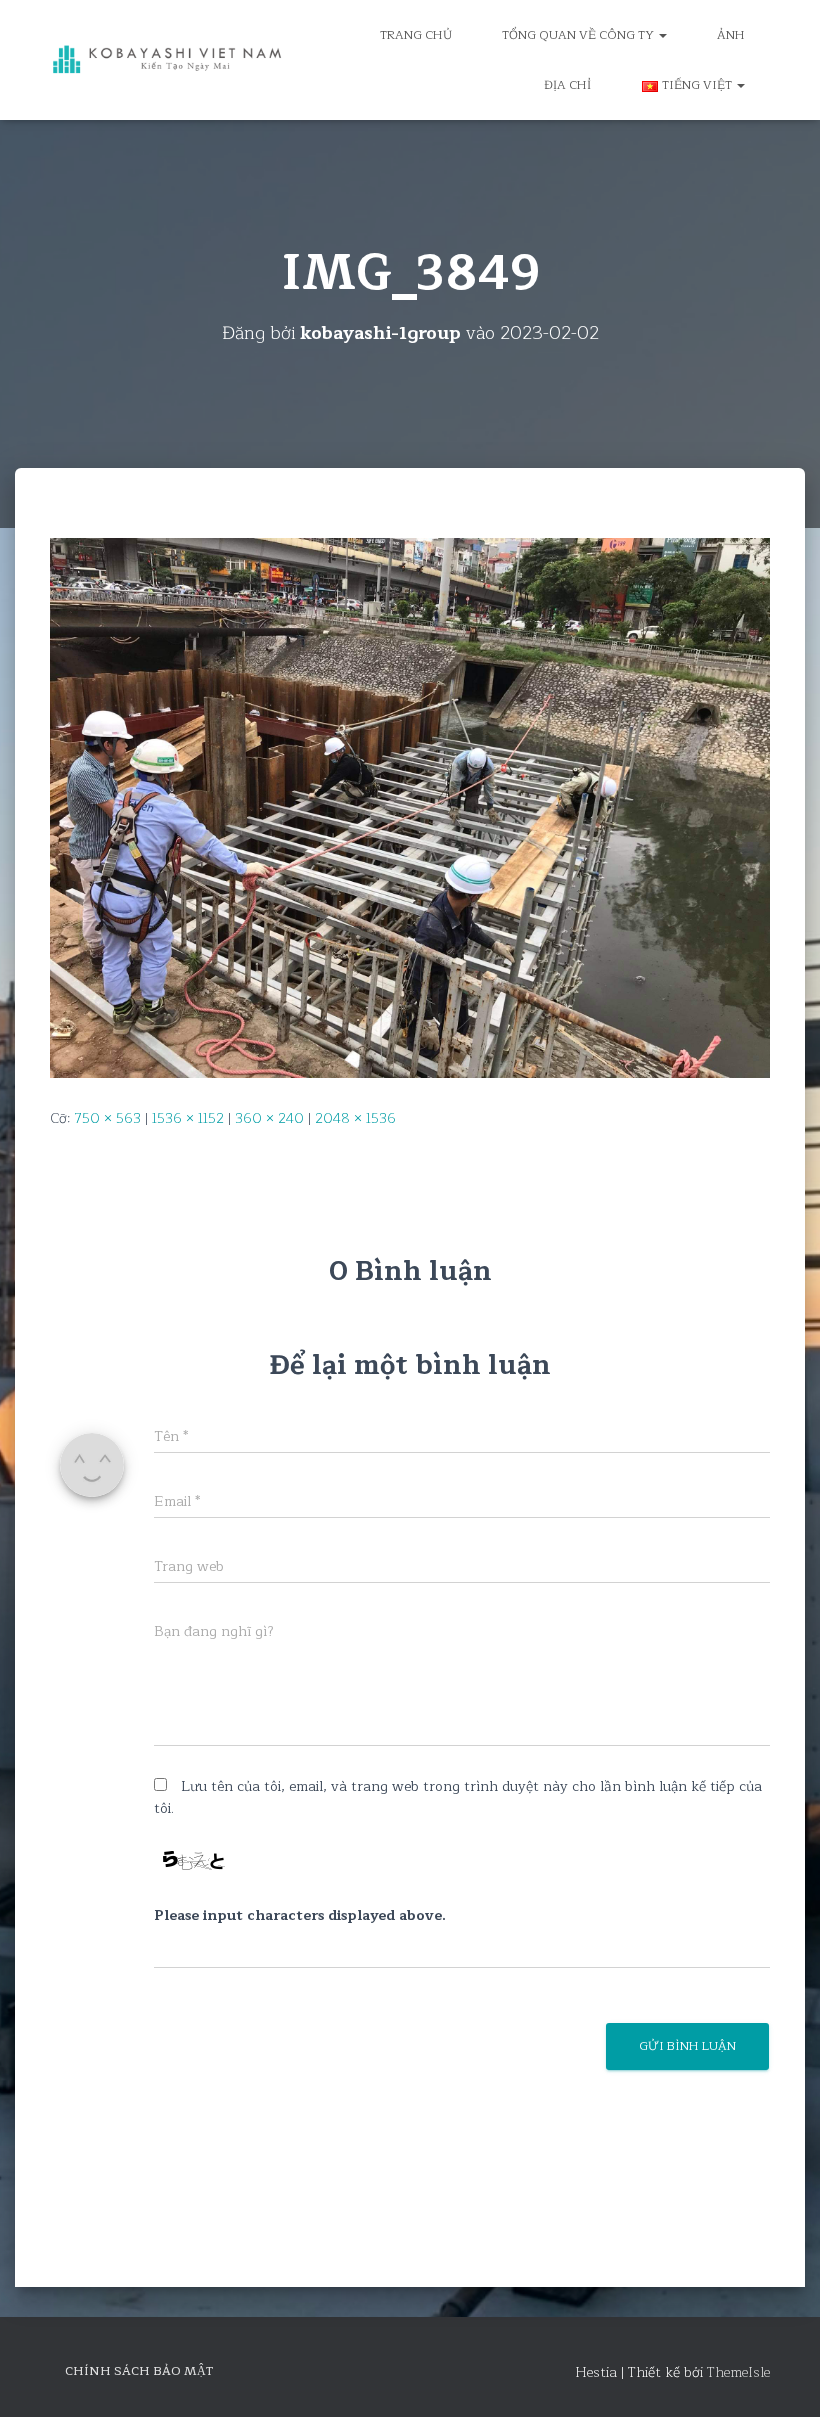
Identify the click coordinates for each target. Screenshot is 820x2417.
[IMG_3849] (410, 806)
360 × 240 (269, 1118)
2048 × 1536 (355, 1118)
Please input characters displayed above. (300, 1916)
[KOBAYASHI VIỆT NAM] (167, 60)
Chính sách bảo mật (139, 2371)
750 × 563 (107, 1118)
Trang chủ (416, 35)
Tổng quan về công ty (579, 35)
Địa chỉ (568, 85)
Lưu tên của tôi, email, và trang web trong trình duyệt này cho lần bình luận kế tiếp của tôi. (458, 1798)
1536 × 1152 (188, 1118)
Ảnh (731, 35)
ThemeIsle (738, 2372)
